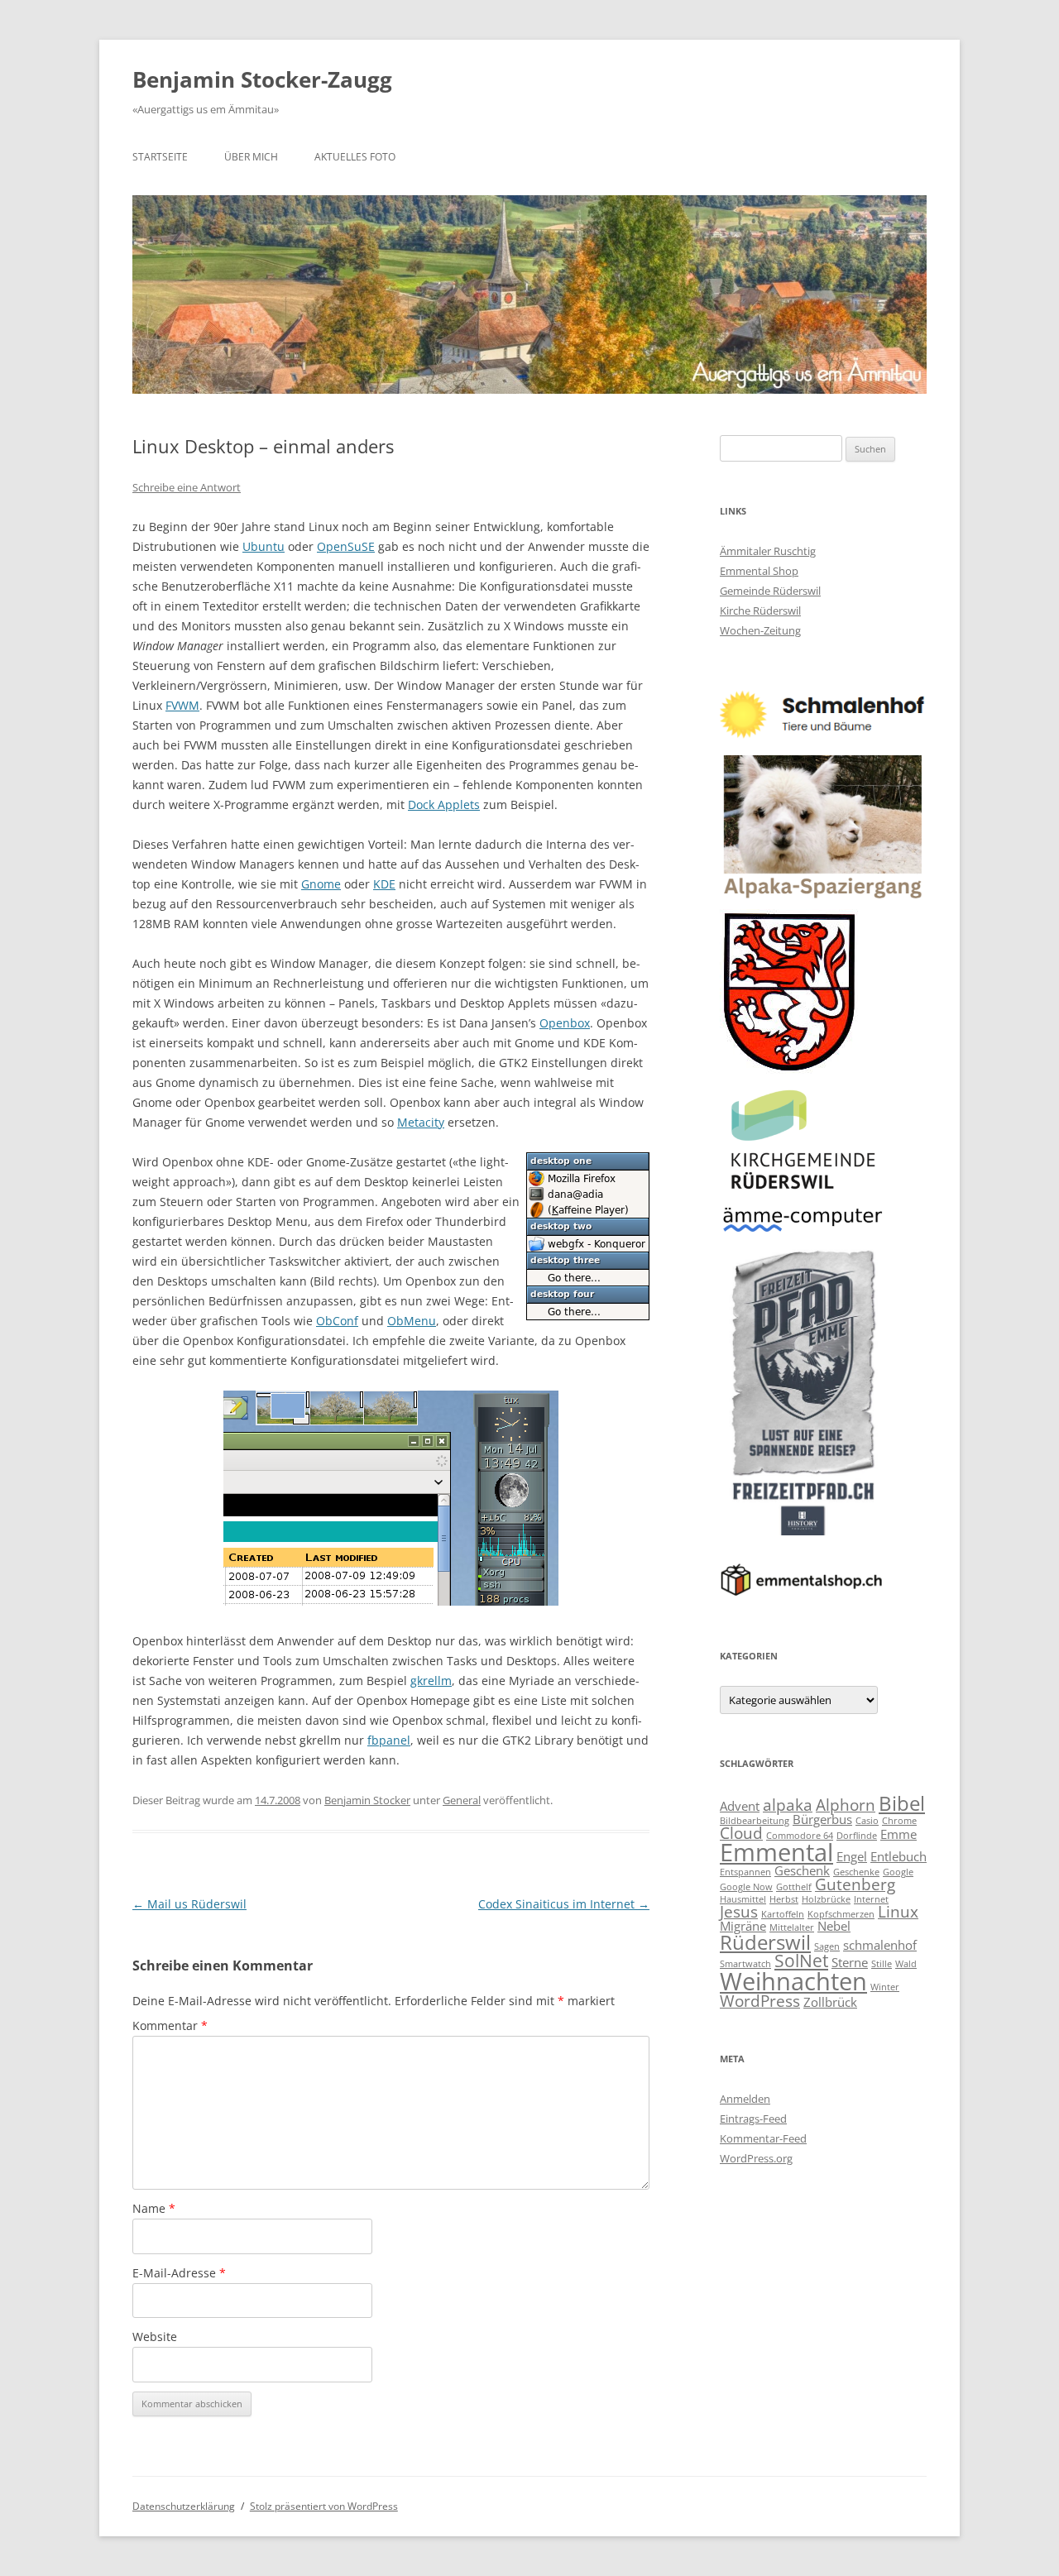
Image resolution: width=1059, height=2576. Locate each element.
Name (154, 2208)
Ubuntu (264, 546)
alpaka (788, 1805)
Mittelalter (792, 1927)
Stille (882, 1964)
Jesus (739, 1911)
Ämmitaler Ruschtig (768, 551)
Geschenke (856, 1872)
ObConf (337, 1321)
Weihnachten (793, 1981)
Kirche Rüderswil (760, 610)
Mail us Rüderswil (189, 1904)
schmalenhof (880, 1945)
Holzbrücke (826, 1899)
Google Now (746, 1887)
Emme (898, 1834)
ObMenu (412, 1321)
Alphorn (846, 1805)
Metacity (421, 1122)
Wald (906, 1964)
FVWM (182, 705)
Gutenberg (855, 1884)
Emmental (776, 1852)
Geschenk (802, 1870)
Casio (867, 1821)
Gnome (321, 884)
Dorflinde (857, 1836)
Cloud (741, 1833)
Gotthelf (794, 1887)
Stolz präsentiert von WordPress (324, 2506)
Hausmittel (743, 1899)
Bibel (902, 1803)
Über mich (251, 157)
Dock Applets (444, 804)
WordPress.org (756, 2158)
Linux (898, 1911)
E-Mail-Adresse (179, 2273)
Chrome (899, 1821)
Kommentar (170, 2025)
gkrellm (431, 1681)
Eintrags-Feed (753, 2119)
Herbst (784, 1899)
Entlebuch (898, 1856)
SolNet (801, 1960)
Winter (885, 1987)
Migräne (743, 1926)
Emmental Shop (759, 571)
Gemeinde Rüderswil (770, 591)
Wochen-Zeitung (760, 630)
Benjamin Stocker (367, 1800)
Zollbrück (830, 2002)
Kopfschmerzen (841, 1914)
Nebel (834, 1926)
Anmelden (745, 2099)
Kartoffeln (783, 1914)
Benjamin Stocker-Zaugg (262, 79)
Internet (871, 1899)
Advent (740, 1806)
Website (155, 2337)
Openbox (565, 1023)
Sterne (850, 1962)
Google (898, 1872)
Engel (852, 1856)
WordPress (760, 2001)
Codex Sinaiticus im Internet (564, 1904)
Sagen (827, 1946)
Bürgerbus (822, 1819)
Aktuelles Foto (355, 157)
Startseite (160, 157)
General (462, 1800)
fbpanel (389, 1740)
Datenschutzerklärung (184, 2506)
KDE (384, 884)
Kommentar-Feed (763, 2138)
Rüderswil (765, 1942)
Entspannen (745, 1872)
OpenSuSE (346, 546)
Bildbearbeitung (755, 1821)
